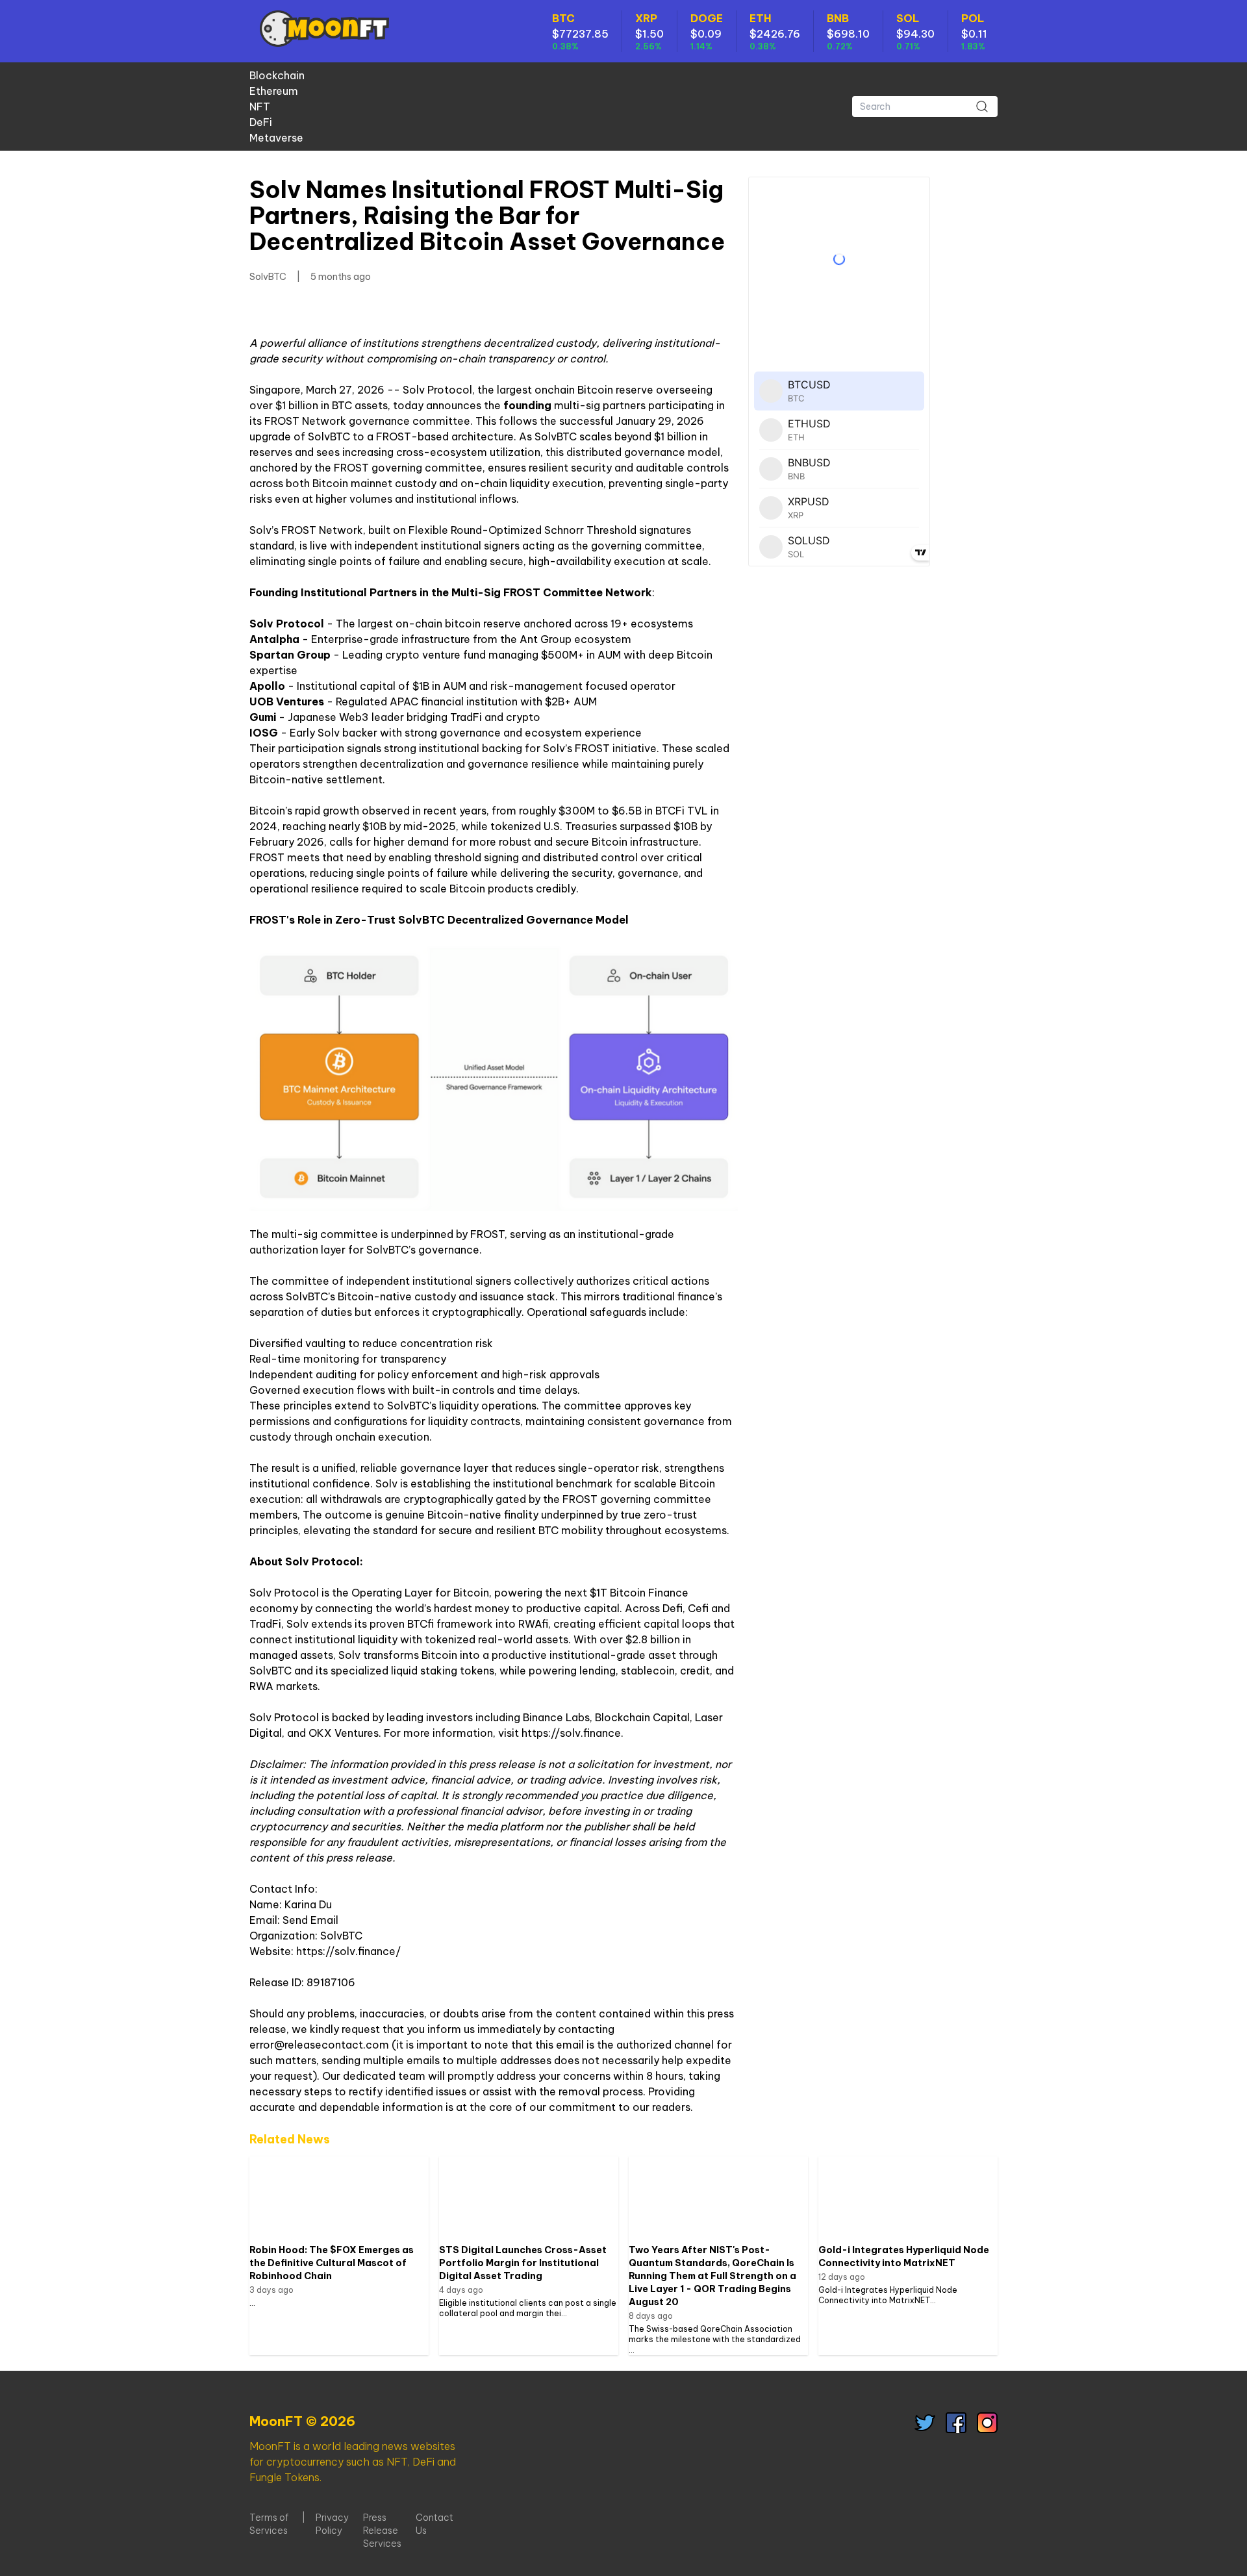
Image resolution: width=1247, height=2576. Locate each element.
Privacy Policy (332, 2524)
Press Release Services (382, 2531)
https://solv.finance (571, 1733)
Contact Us (435, 2524)
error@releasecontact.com (319, 2045)
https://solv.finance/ (348, 1951)
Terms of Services (269, 2524)
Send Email (310, 1920)
